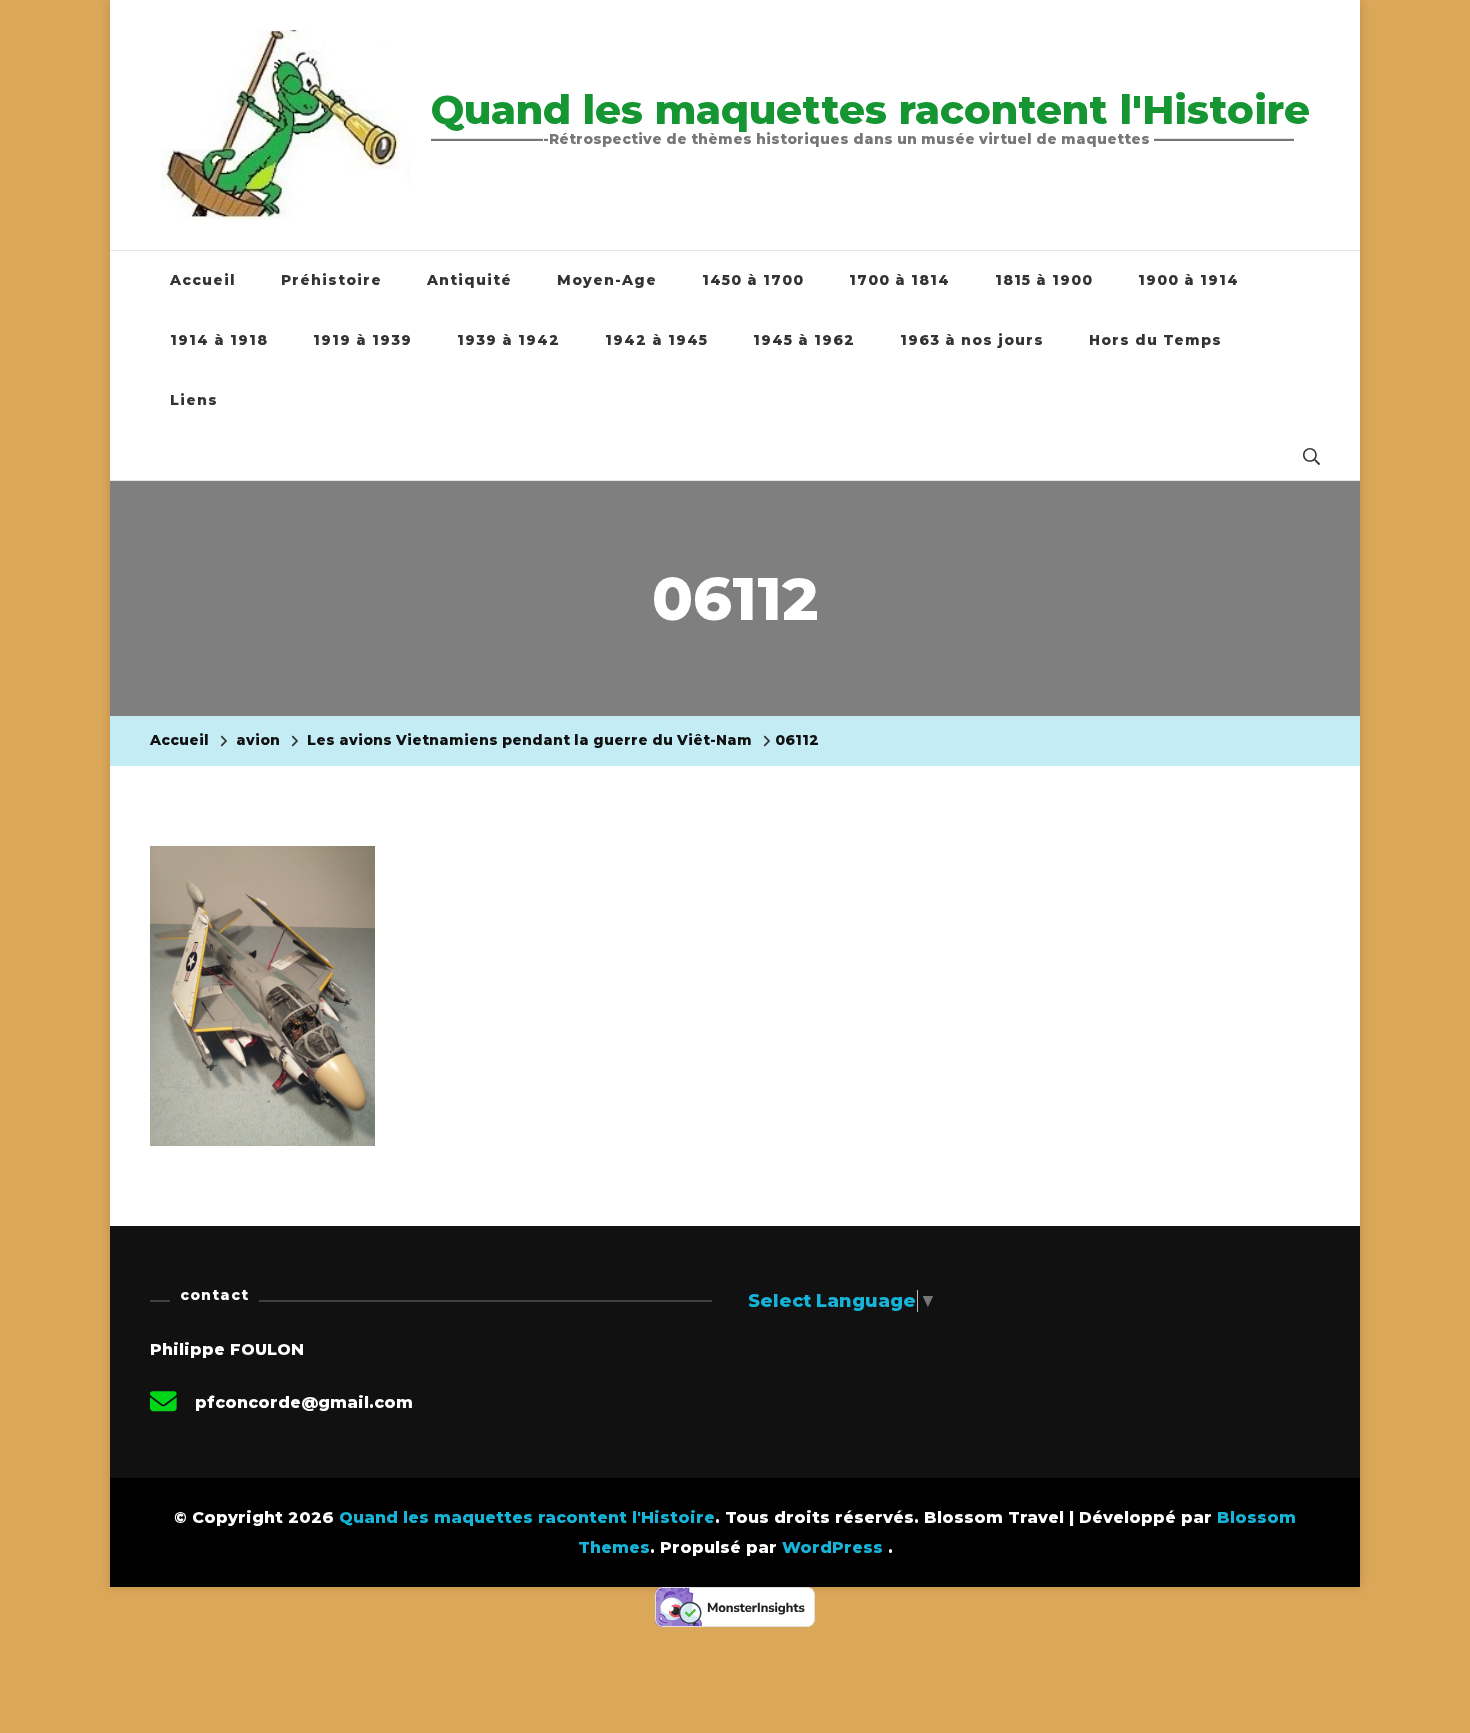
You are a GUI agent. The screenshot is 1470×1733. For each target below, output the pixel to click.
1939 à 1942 (508, 340)
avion (258, 740)
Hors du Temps (1155, 340)
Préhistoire (331, 280)
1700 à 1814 (899, 280)
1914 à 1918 (219, 340)
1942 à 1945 (656, 340)
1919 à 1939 (362, 340)
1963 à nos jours (972, 340)
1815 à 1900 (1044, 280)
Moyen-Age (607, 280)
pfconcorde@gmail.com (304, 1402)
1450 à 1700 (753, 280)
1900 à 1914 (1188, 280)
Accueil (203, 280)
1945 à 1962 (804, 340)
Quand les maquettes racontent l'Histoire (870, 109)
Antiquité (469, 280)
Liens (194, 400)
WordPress (832, 1547)
